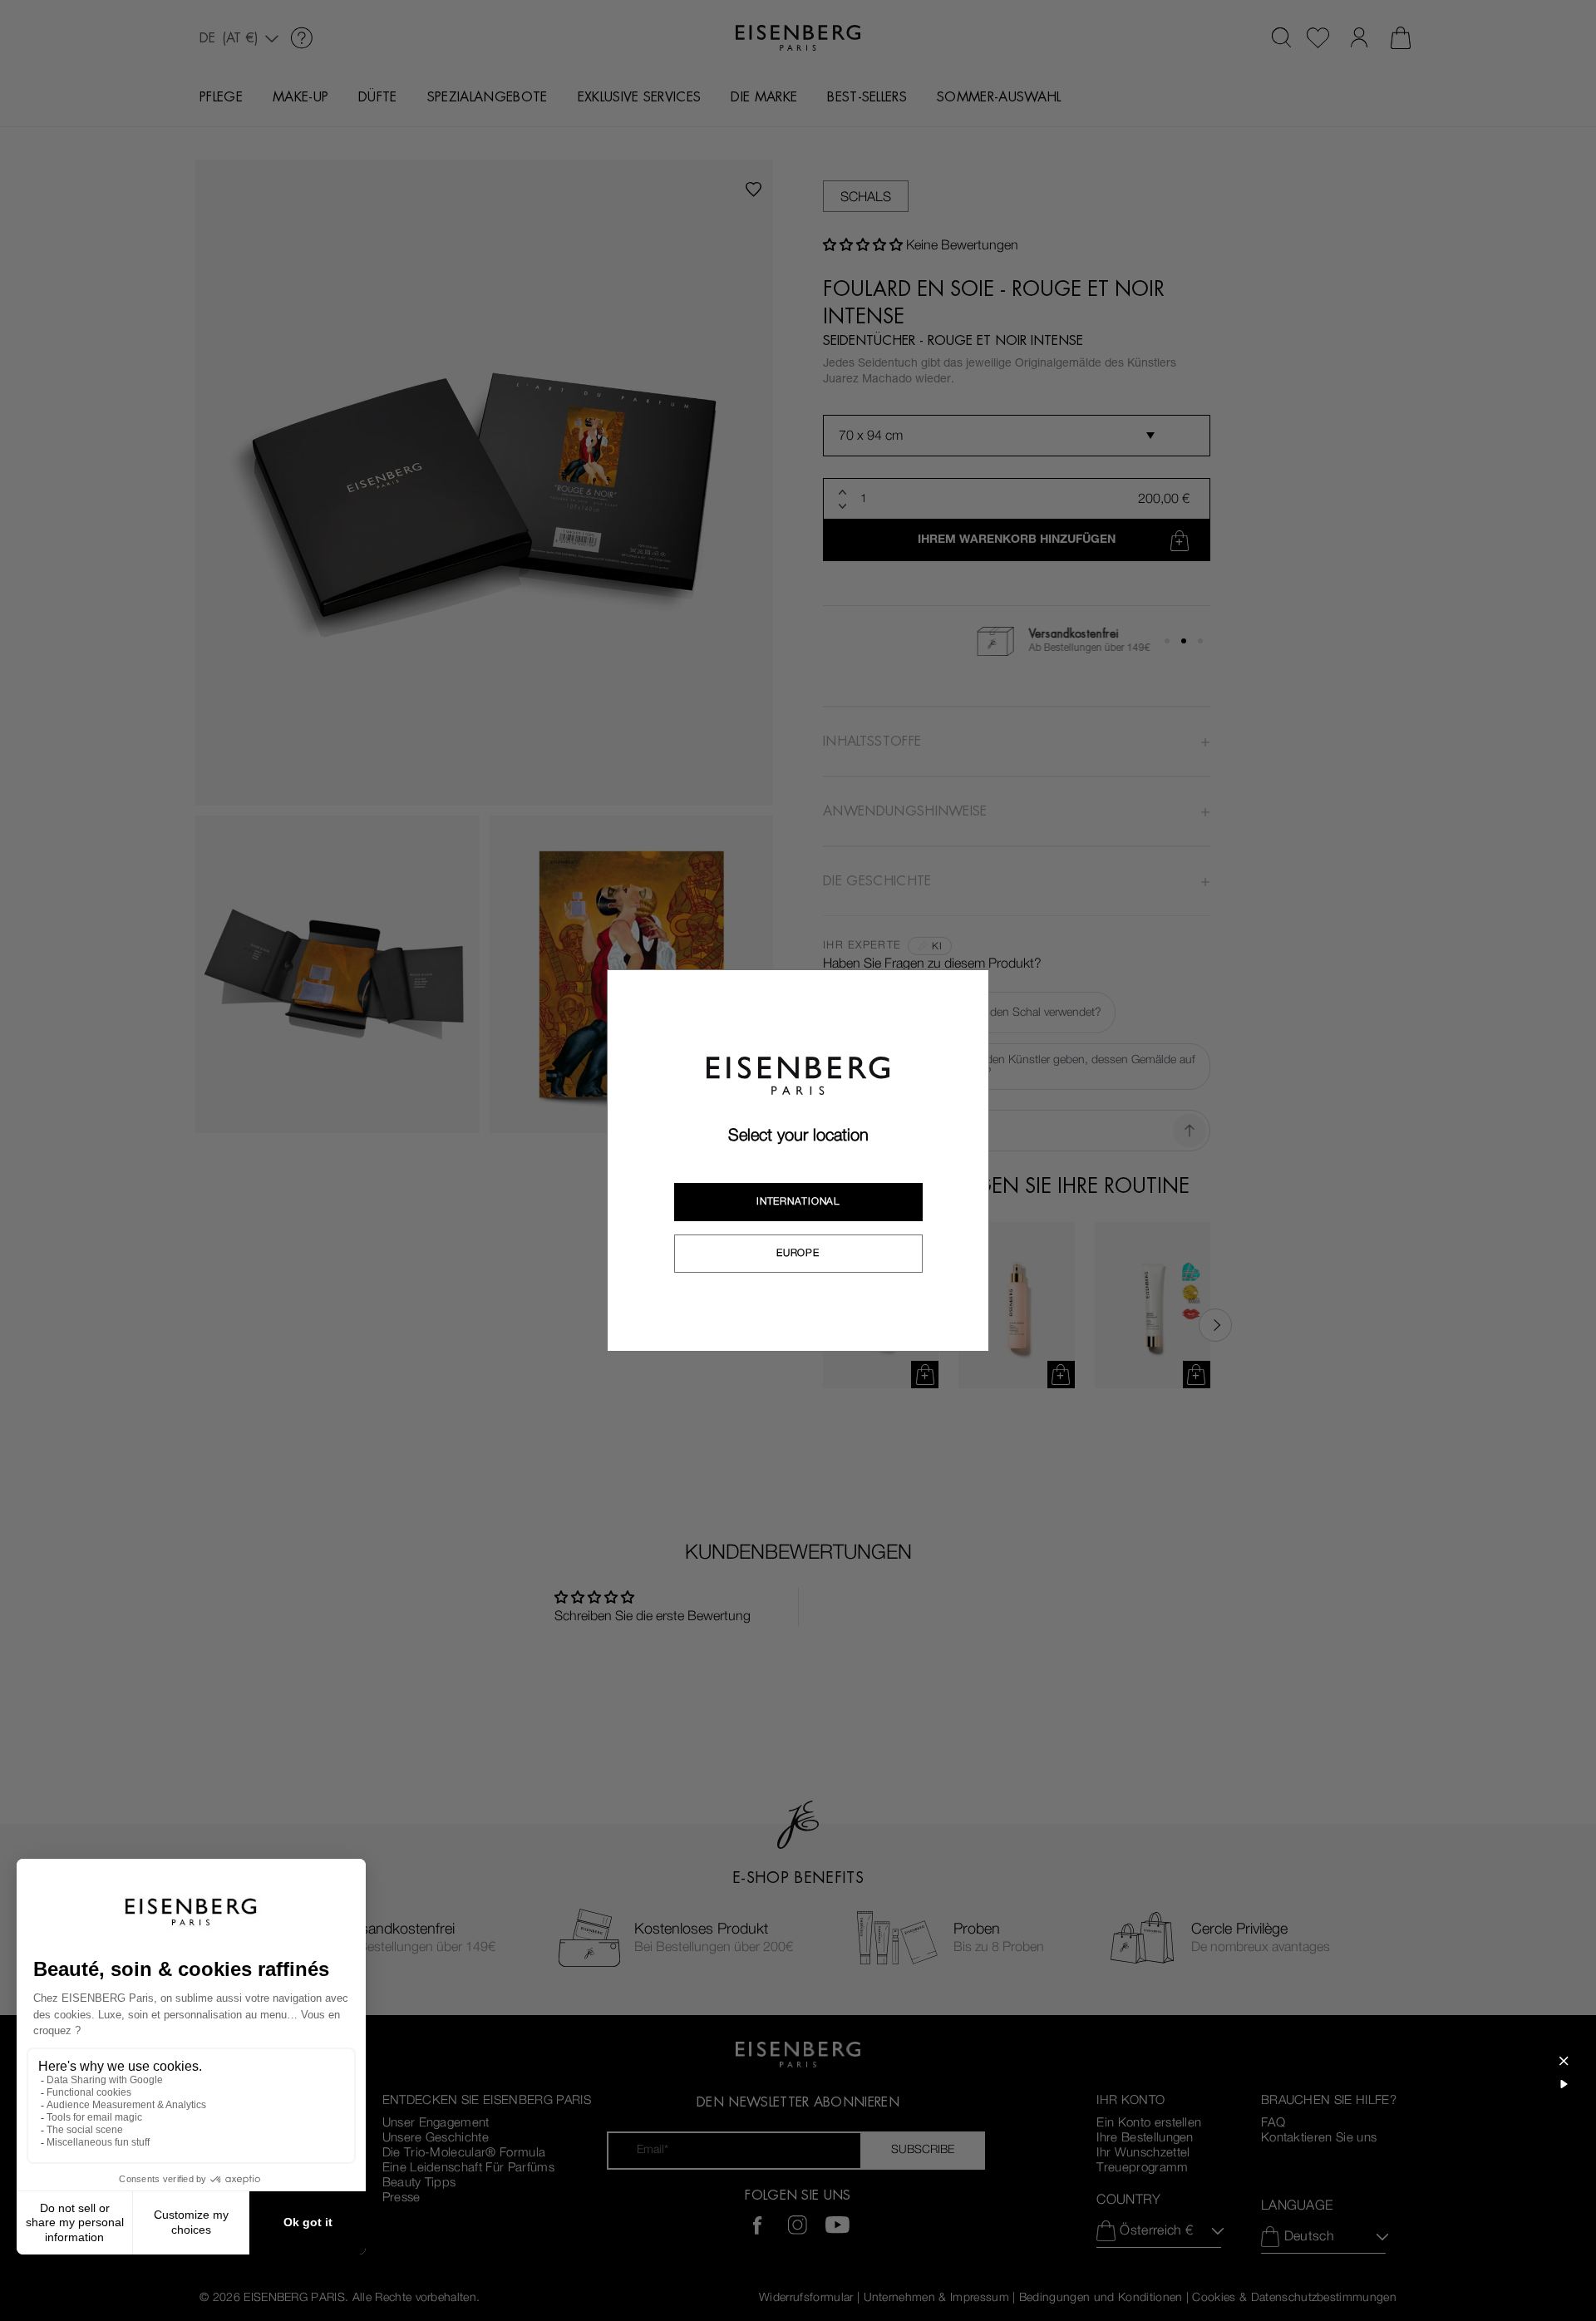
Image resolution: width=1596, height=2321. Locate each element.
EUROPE (798, 1253)
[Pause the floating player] (1564, 2084)
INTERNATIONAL (798, 1201)
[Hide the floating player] (1564, 2061)
